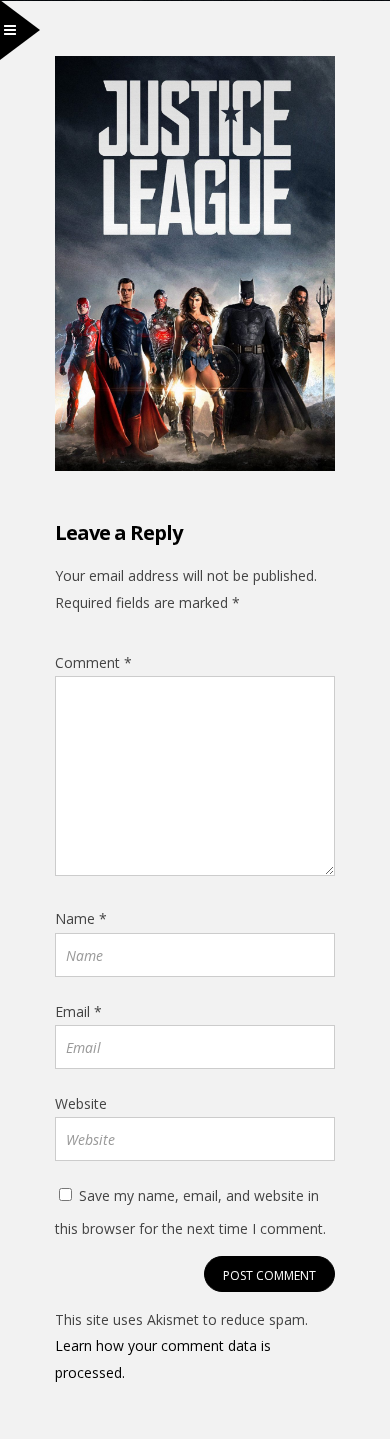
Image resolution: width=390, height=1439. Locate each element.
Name (81, 918)
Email (78, 1011)
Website (81, 1103)
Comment (93, 662)
